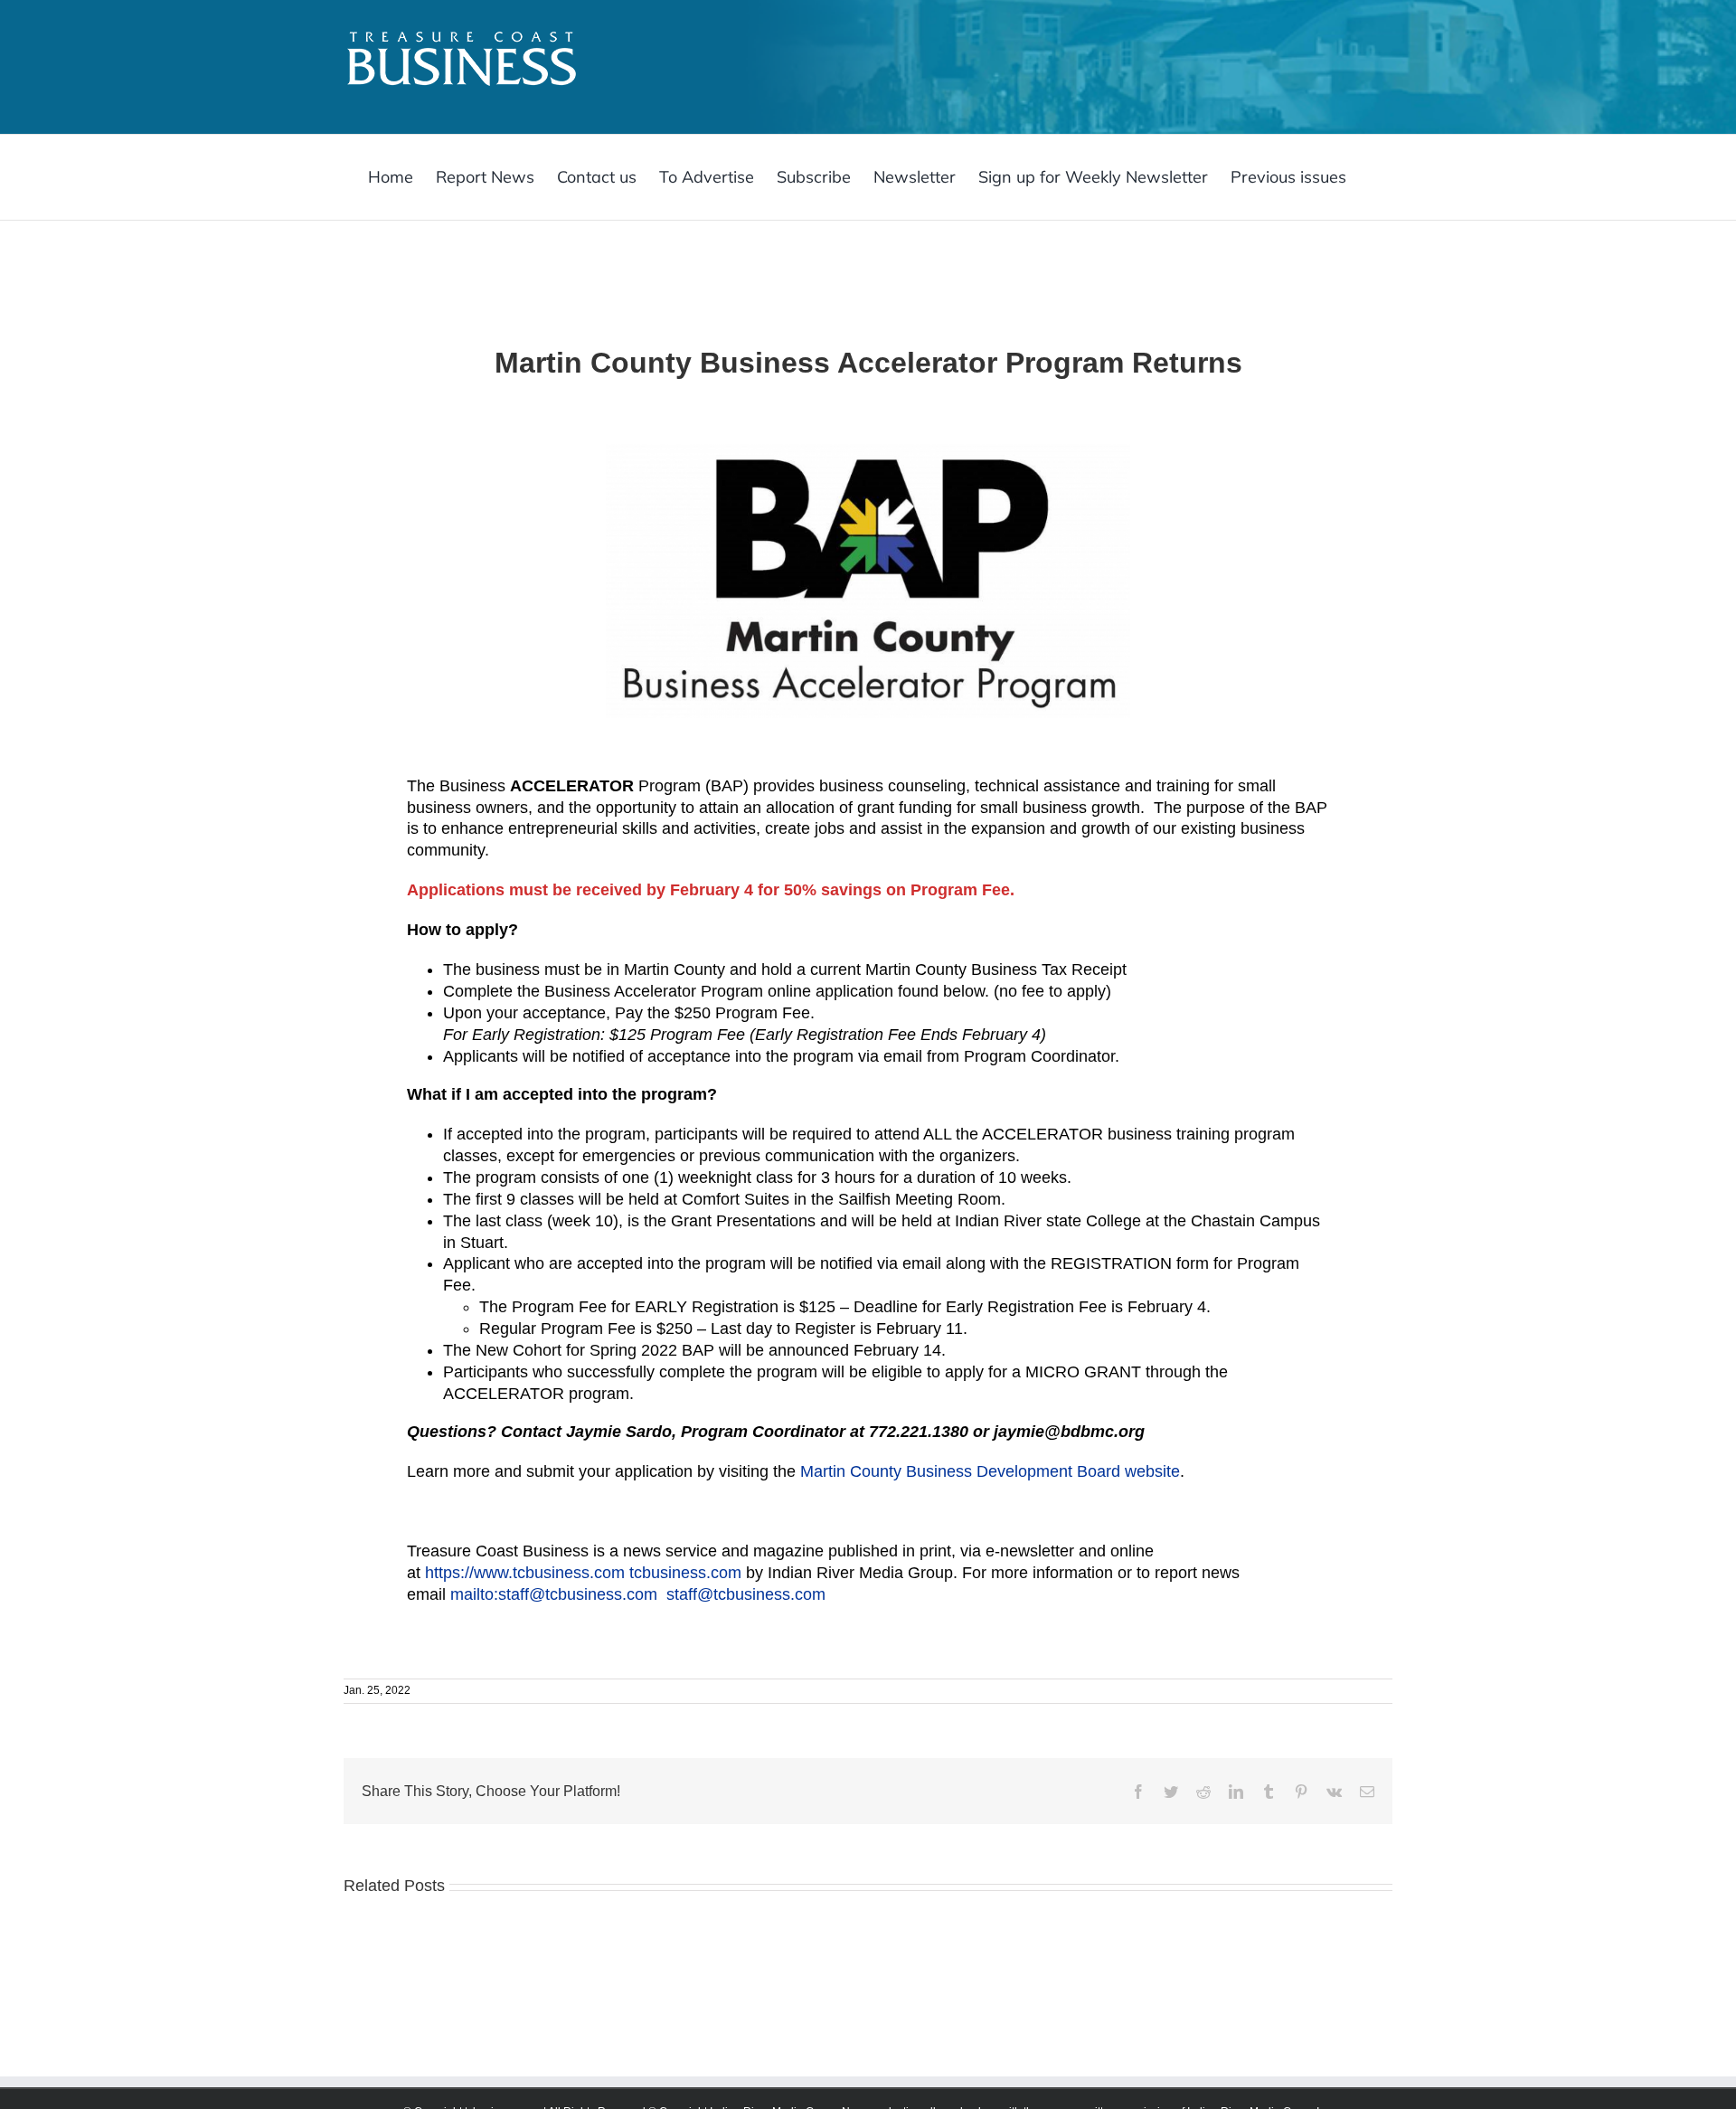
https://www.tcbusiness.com (527, 1573)
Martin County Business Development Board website (990, 1471)
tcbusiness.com (688, 1573)
